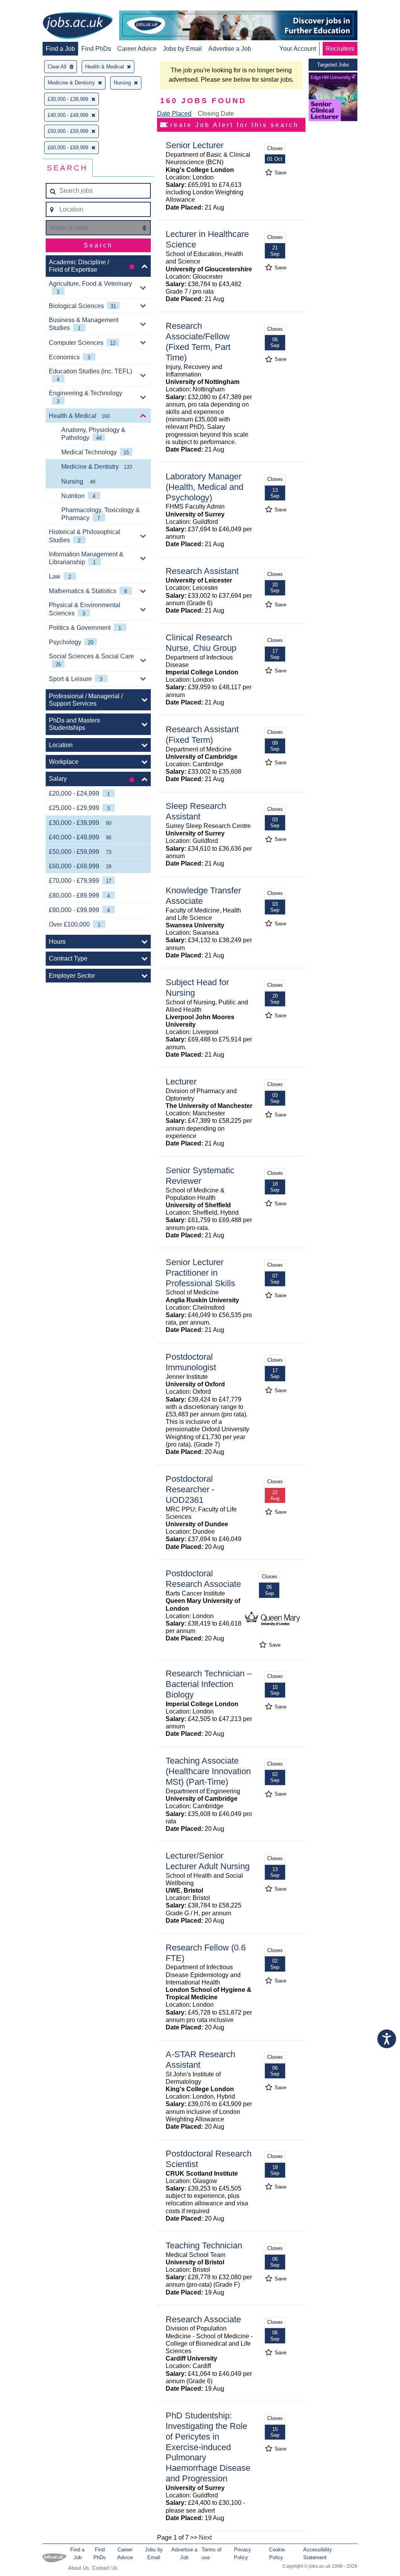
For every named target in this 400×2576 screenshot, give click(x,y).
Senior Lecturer (195, 145)
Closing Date (216, 114)
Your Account (298, 49)
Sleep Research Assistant (196, 811)
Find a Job (60, 49)
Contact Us (105, 2568)
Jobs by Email (182, 49)
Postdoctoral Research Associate (203, 1579)
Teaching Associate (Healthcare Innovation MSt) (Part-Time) (208, 1771)
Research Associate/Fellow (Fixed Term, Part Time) (198, 342)
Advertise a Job (230, 49)
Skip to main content (31, 7)
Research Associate (203, 2319)
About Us (79, 2568)
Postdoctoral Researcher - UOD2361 (190, 1489)
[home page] (78, 26)
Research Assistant (202, 571)
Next (205, 2537)
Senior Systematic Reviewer (200, 1176)
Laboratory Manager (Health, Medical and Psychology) (204, 487)
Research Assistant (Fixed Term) (202, 735)
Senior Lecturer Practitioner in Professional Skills (200, 1273)
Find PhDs (96, 49)
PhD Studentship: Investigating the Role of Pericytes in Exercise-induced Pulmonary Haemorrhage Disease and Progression (208, 2447)
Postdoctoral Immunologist (191, 1362)
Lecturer (181, 1082)
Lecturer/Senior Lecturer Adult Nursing (208, 1861)
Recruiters (340, 49)
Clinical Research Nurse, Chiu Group (201, 643)
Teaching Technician (204, 2245)
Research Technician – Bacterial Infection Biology (209, 1684)
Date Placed (174, 114)
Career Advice (137, 49)
